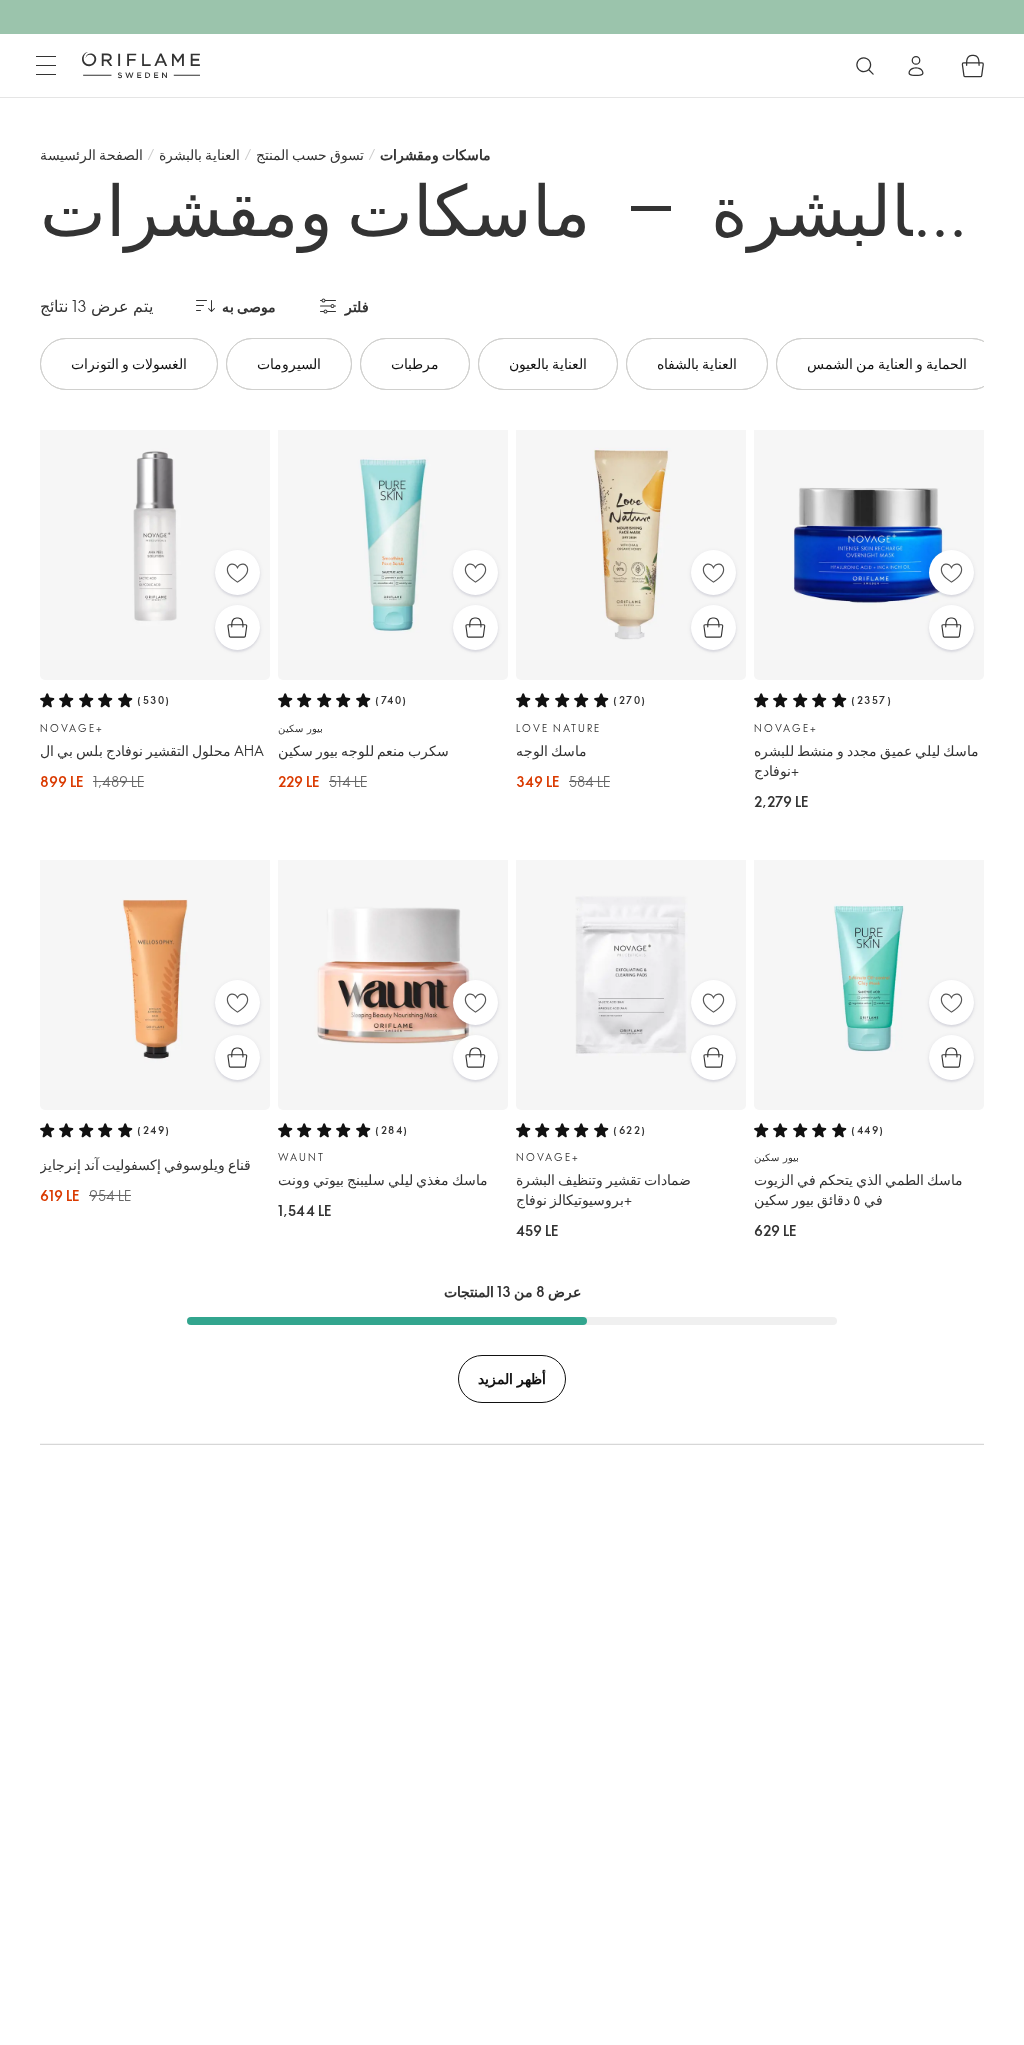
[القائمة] (46, 66)
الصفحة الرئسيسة (91, 154)
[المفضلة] (237, 572)
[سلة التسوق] (973, 66)
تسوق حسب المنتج (310, 154)
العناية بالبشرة (199, 154)
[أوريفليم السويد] (141, 65)
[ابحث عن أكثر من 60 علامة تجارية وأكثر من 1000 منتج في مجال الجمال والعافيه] (865, 66)
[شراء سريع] (237, 627)
